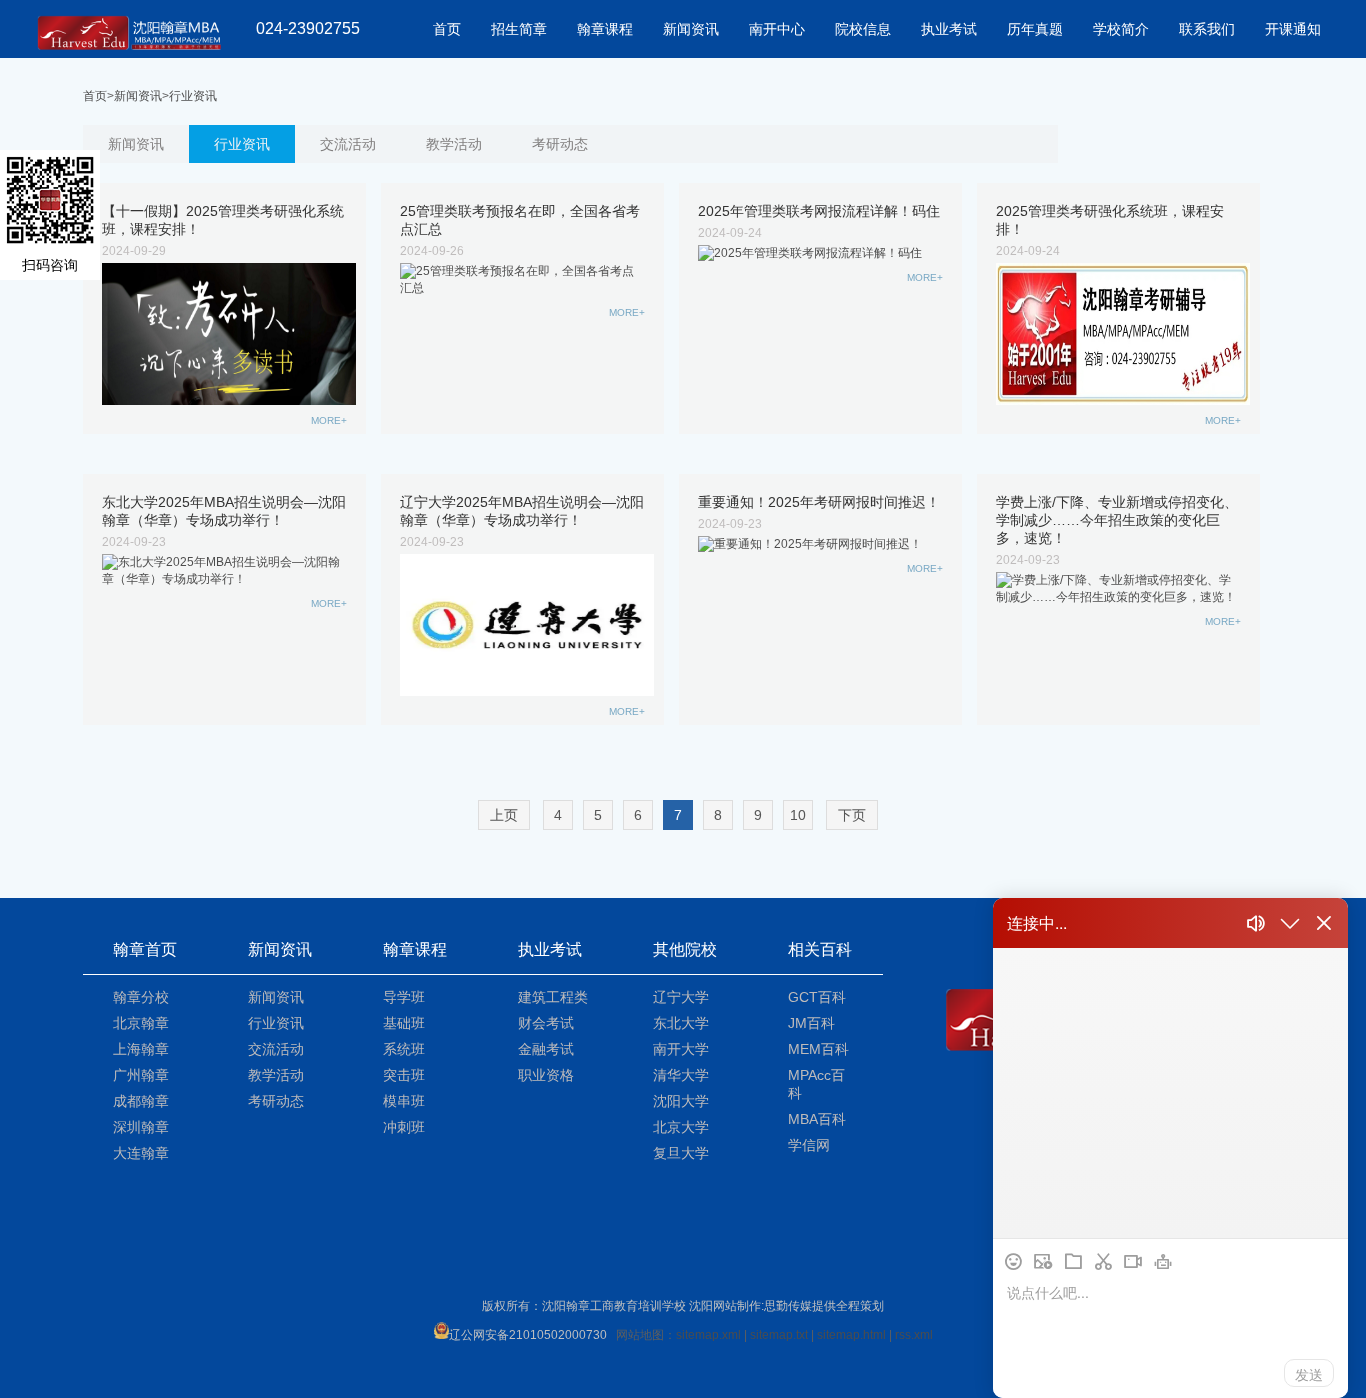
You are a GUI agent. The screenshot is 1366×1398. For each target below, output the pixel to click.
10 (798, 815)
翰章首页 (145, 949)
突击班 (404, 1075)
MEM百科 (818, 1049)
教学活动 (454, 144)
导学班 (404, 997)
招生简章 (519, 29)
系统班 (404, 1049)
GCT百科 (817, 997)
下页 (852, 815)
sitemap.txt (779, 1335)
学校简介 (1121, 29)
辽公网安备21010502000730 (528, 1335)
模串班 (404, 1101)
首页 (447, 29)
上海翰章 (141, 1049)
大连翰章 (141, 1153)
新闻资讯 (691, 29)
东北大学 (681, 1023)
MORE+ (329, 420)
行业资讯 (193, 96)
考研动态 (560, 144)
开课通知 (1293, 29)
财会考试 (546, 1023)
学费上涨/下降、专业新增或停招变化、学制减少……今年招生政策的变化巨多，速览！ (1117, 520)
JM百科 (811, 1023)
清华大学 (681, 1075)
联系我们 (1207, 29)
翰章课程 (605, 29)
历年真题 (1035, 29)
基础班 (404, 1023)
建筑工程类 (553, 997)
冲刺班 (404, 1127)
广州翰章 (141, 1075)
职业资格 (546, 1075)
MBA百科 (817, 1119)
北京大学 (681, 1127)
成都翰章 (141, 1101)
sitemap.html (851, 1335)
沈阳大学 (681, 1101)
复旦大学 (681, 1153)
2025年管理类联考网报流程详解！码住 (819, 211)
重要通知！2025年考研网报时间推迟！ (819, 502)
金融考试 (546, 1049)
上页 (504, 815)
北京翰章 (141, 1023)
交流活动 (348, 144)
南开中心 (777, 29)
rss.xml (914, 1335)
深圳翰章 (141, 1127)
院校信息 (863, 29)
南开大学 (681, 1049)
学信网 (809, 1145)
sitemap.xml (708, 1335)
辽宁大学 (681, 997)
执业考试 (949, 29)
